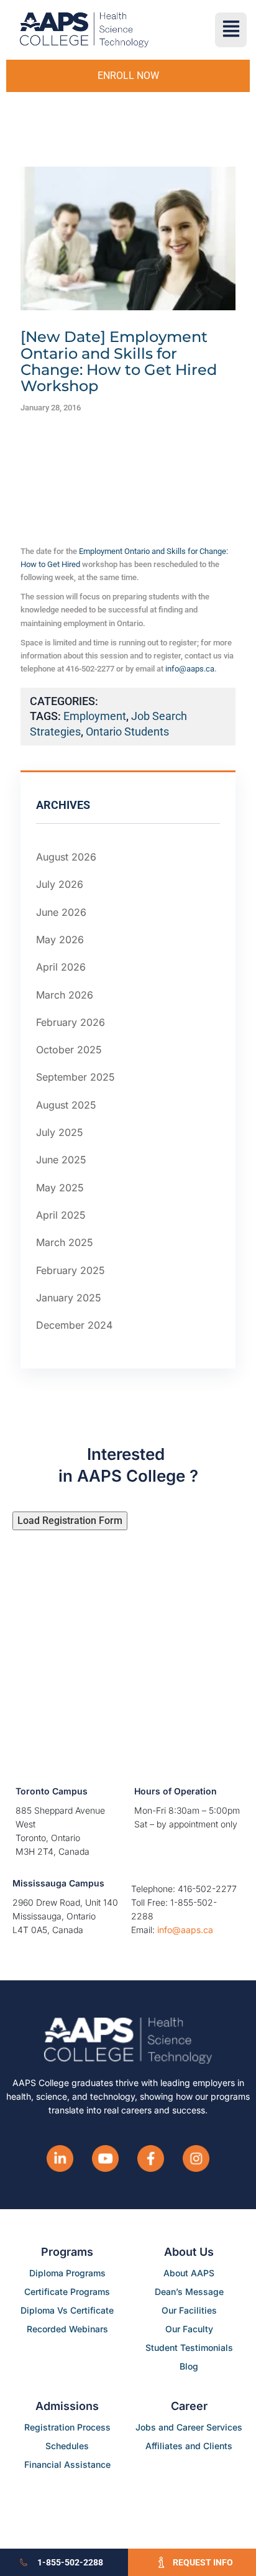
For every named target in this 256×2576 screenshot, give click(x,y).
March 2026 (65, 995)
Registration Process (67, 2427)
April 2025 (61, 1215)
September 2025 (75, 1077)
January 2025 (69, 1298)
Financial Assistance (67, 2464)
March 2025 (65, 1242)
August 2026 (66, 857)
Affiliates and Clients (189, 2446)
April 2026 (61, 967)
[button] (231, 30)
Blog (189, 2366)
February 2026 (71, 1022)
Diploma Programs (67, 2273)
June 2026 (61, 912)
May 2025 (60, 1188)
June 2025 (61, 1160)
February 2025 (71, 1270)
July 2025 (60, 1132)
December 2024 (74, 1325)
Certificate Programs (67, 2292)
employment (95, 716)
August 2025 (66, 1105)
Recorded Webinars (67, 2329)
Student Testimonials (189, 2347)
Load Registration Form (70, 1521)
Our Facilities (189, 2310)
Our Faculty (189, 2329)
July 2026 (60, 884)
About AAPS (189, 2273)
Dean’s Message (189, 2292)
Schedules (67, 2446)
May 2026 (60, 939)
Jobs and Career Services (189, 2427)
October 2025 (69, 1050)
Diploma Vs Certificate (67, 2310)
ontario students (127, 732)
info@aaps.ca (190, 669)
